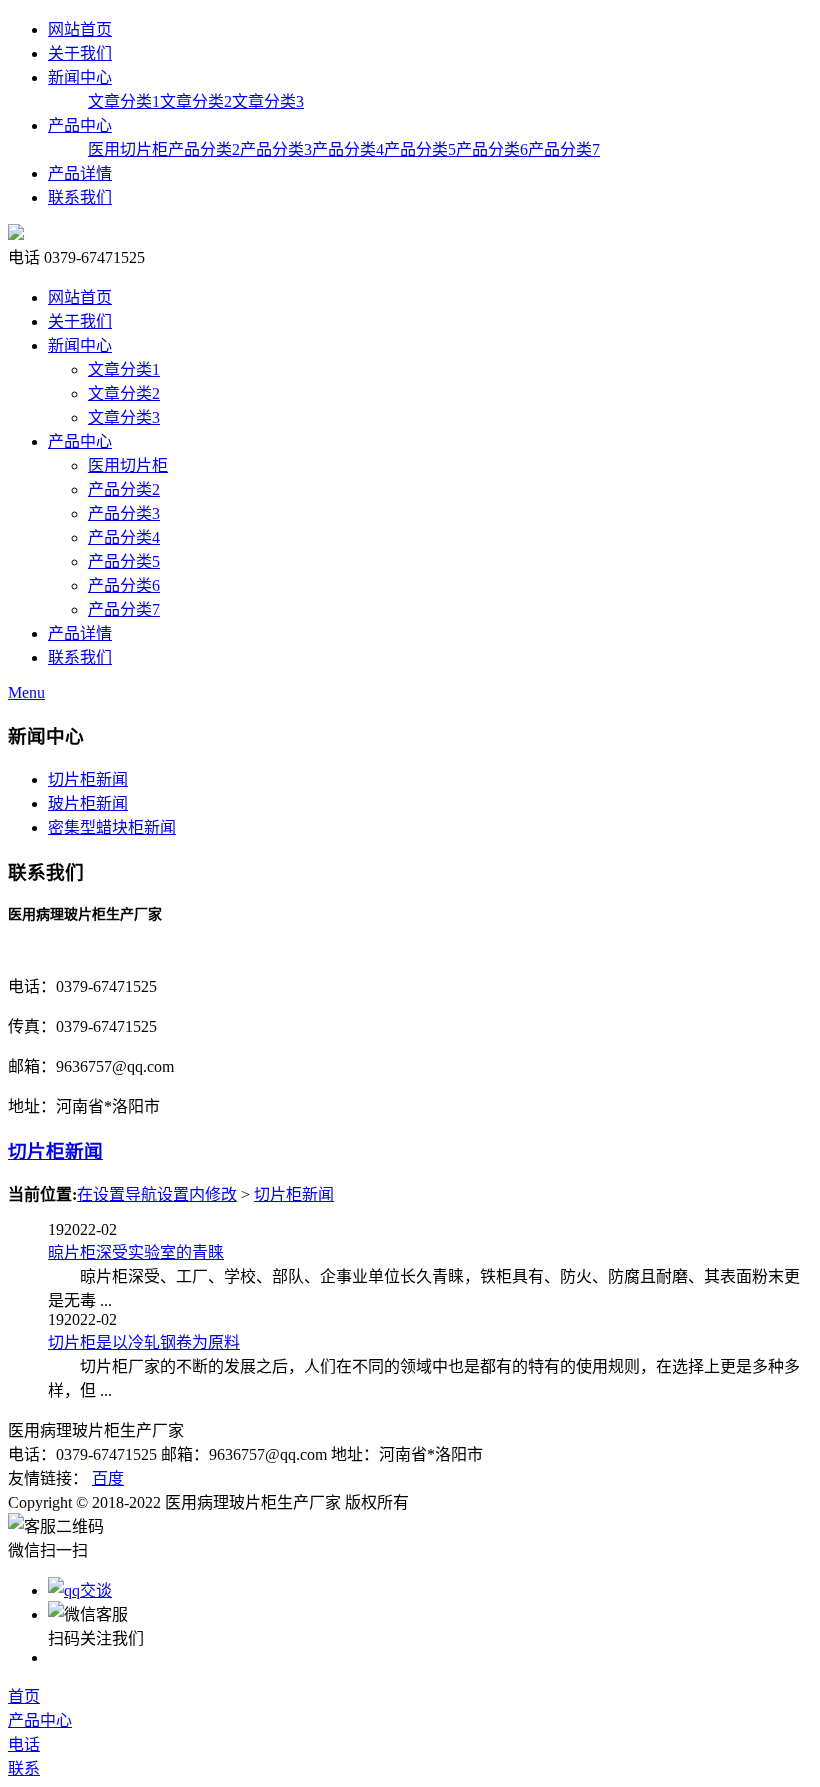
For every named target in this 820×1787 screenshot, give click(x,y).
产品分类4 (348, 149)
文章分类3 (268, 101)
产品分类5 (420, 149)
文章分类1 (124, 101)
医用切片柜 (128, 149)
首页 (24, 1696)
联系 (24, 1768)
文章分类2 (196, 101)
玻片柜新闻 (88, 803)
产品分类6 (492, 149)
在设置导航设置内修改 (157, 1194)
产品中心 (80, 125)
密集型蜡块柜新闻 (112, 827)
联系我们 (80, 197)
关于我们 (80, 53)
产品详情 (80, 173)
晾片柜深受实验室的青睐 (136, 1252)
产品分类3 (276, 149)
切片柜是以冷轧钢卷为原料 (144, 1342)
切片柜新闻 (88, 779)
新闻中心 (80, 77)
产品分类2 (204, 149)
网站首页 (80, 29)
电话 (24, 1744)
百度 (108, 1478)
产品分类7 (564, 149)
